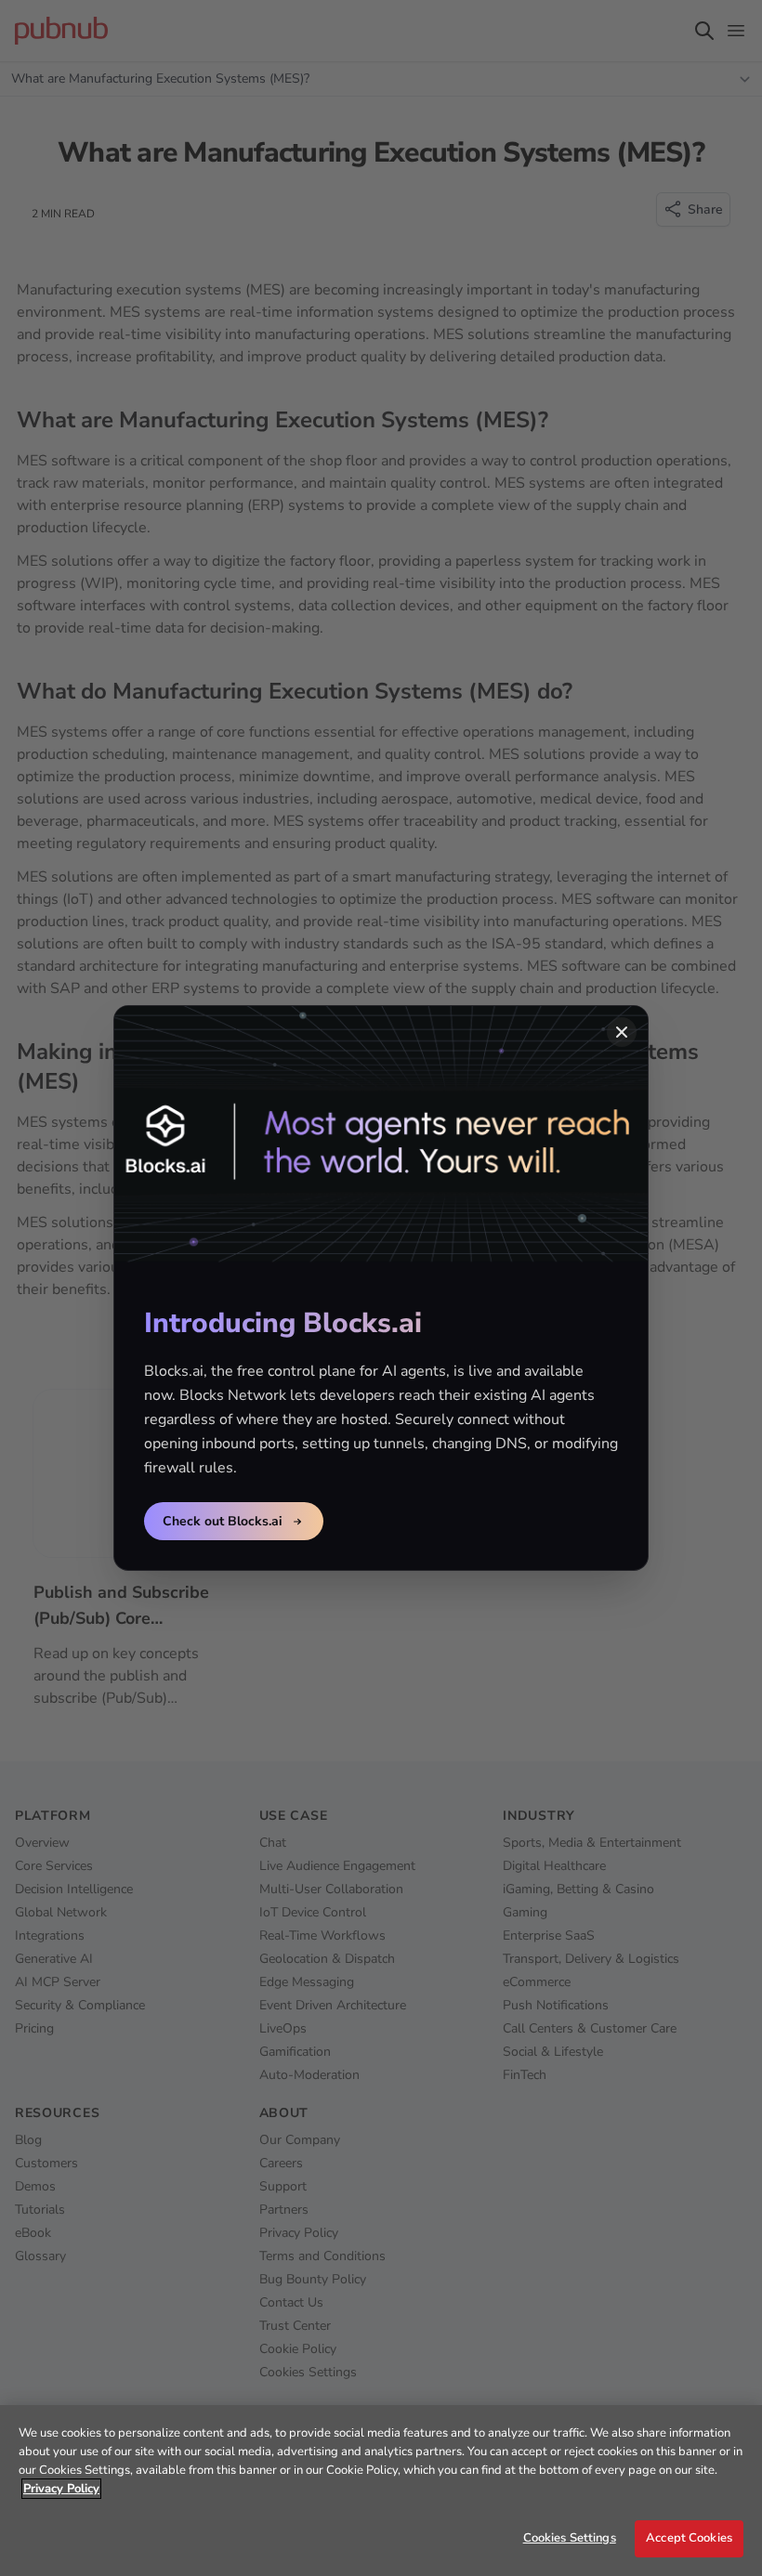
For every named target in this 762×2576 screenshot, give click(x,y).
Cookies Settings (570, 2538)
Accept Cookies (689, 2538)
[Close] (622, 1032)
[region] (381, 2491)
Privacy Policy (61, 2489)
